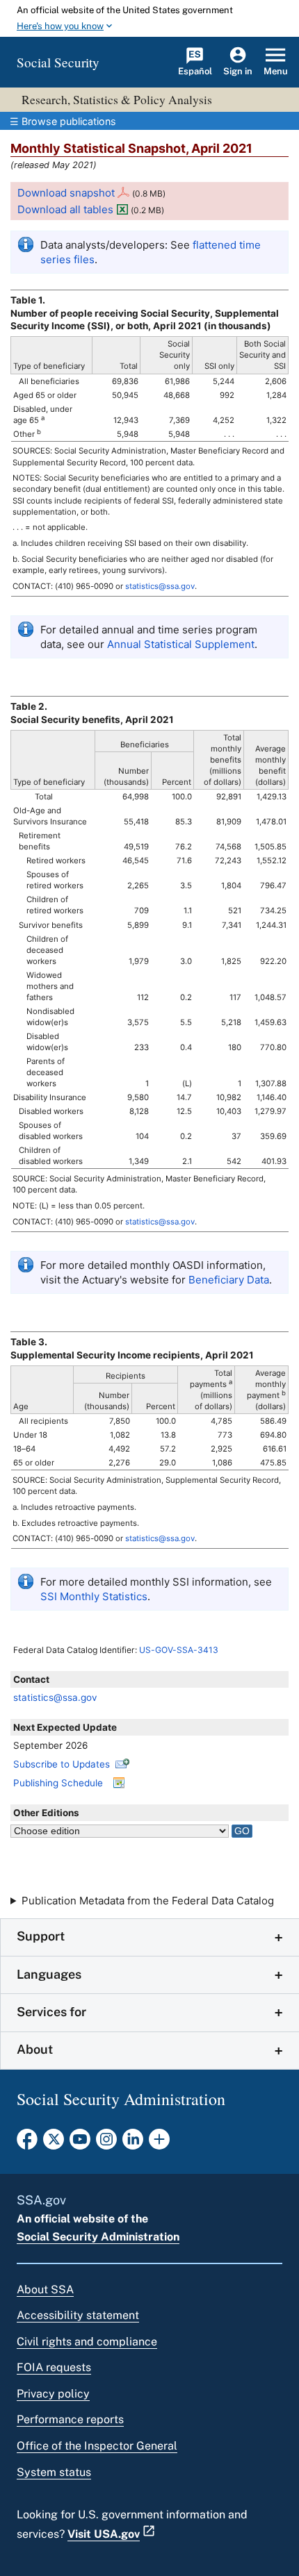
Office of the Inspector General (97, 2446)
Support (41, 1936)
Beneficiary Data (229, 1280)
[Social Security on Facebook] (27, 2143)
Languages (49, 1974)
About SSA (45, 2290)
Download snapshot (66, 193)
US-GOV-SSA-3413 (179, 1650)
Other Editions (46, 1813)
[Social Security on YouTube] (80, 2143)
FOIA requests (54, 2367)
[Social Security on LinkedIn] (133, 2143)
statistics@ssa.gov (55, 1697)
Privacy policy (53, 2394)
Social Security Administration (98, 2237)
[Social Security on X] (54, 2143)
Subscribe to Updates (62, 1764)
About (35, 2049)
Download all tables (65, 209)
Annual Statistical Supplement (181, 644)
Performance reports (70, 2419)
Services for (51, 2012)
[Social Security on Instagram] (106, 2143)
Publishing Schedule (58, 1783)
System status (54, 2472)
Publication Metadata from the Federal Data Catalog (148, 1901)
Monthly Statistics (94, 1596)
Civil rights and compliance (87, 2342)
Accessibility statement (78, 2315)
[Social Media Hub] (159, 2143)
